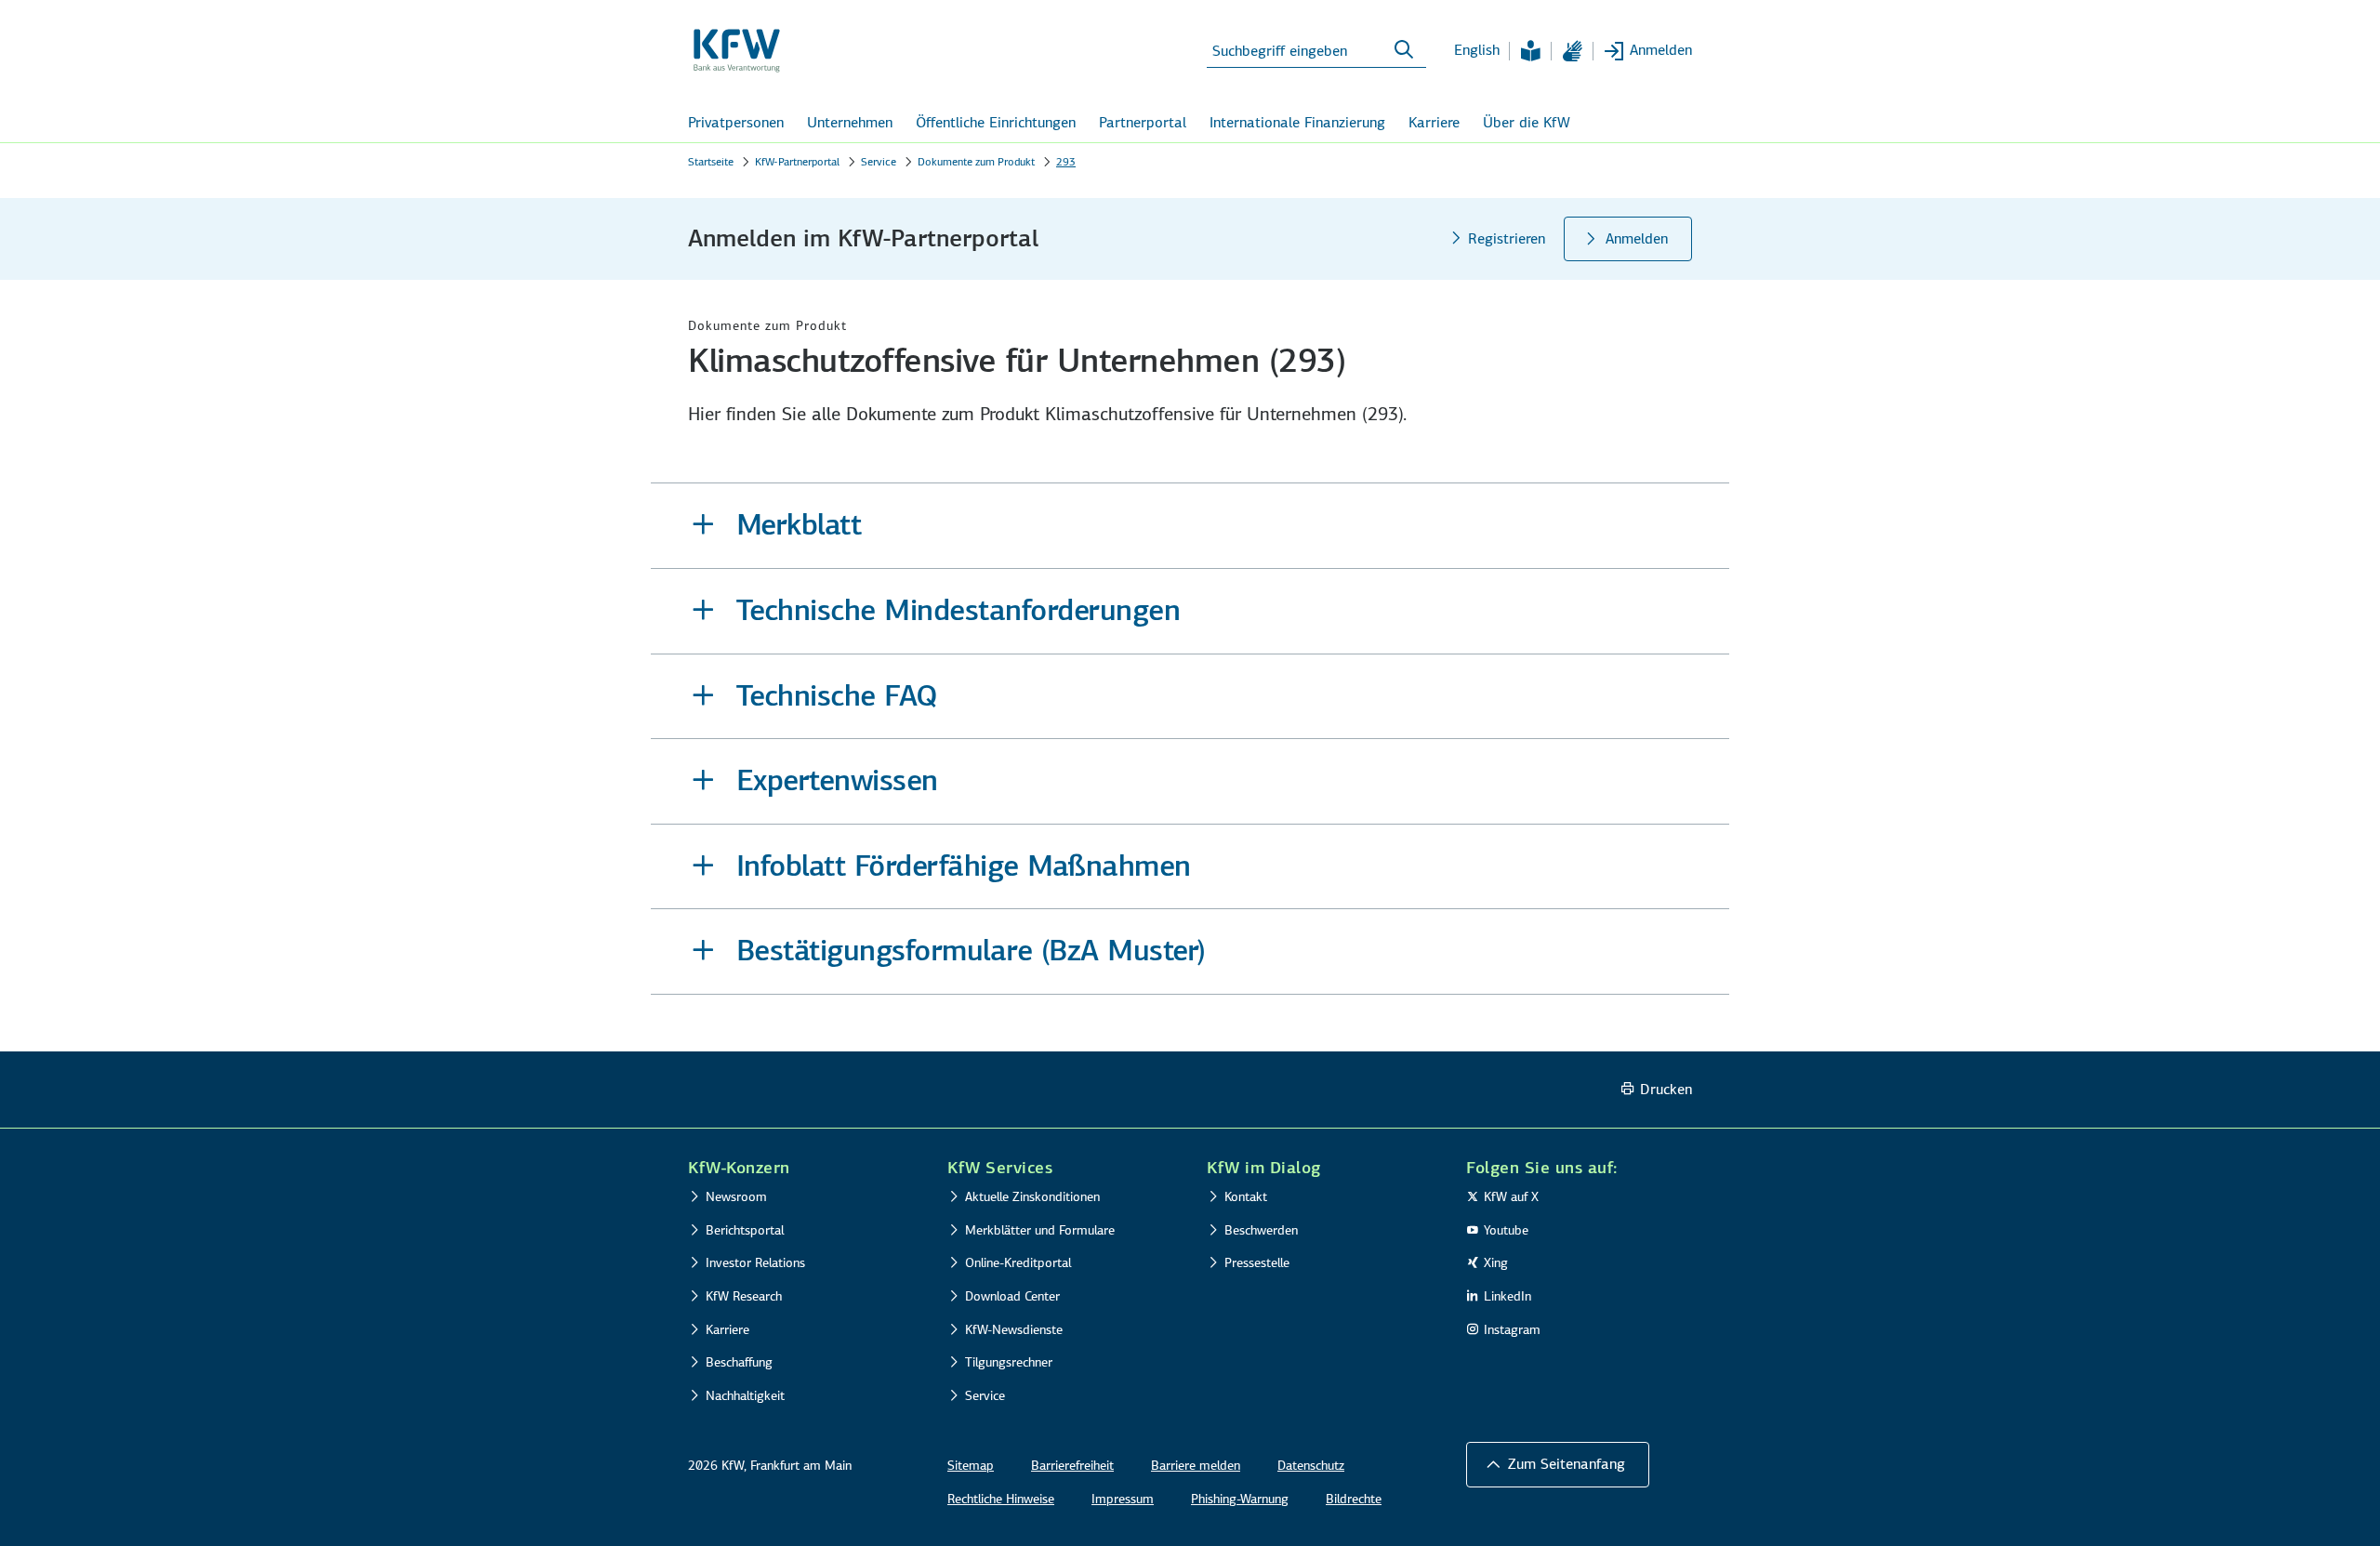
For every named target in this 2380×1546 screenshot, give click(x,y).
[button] (1190, 526)
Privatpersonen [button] (736, 122)
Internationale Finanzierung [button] (1297, 122)
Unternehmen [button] (850, 122)
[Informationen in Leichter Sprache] (1530, 51)
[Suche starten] (1404, 50)
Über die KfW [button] (1527, 122)
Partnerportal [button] (1143, 122)
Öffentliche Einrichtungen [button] (996, 122)
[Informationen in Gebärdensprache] (1572, 51)
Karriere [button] (1434, 122)
